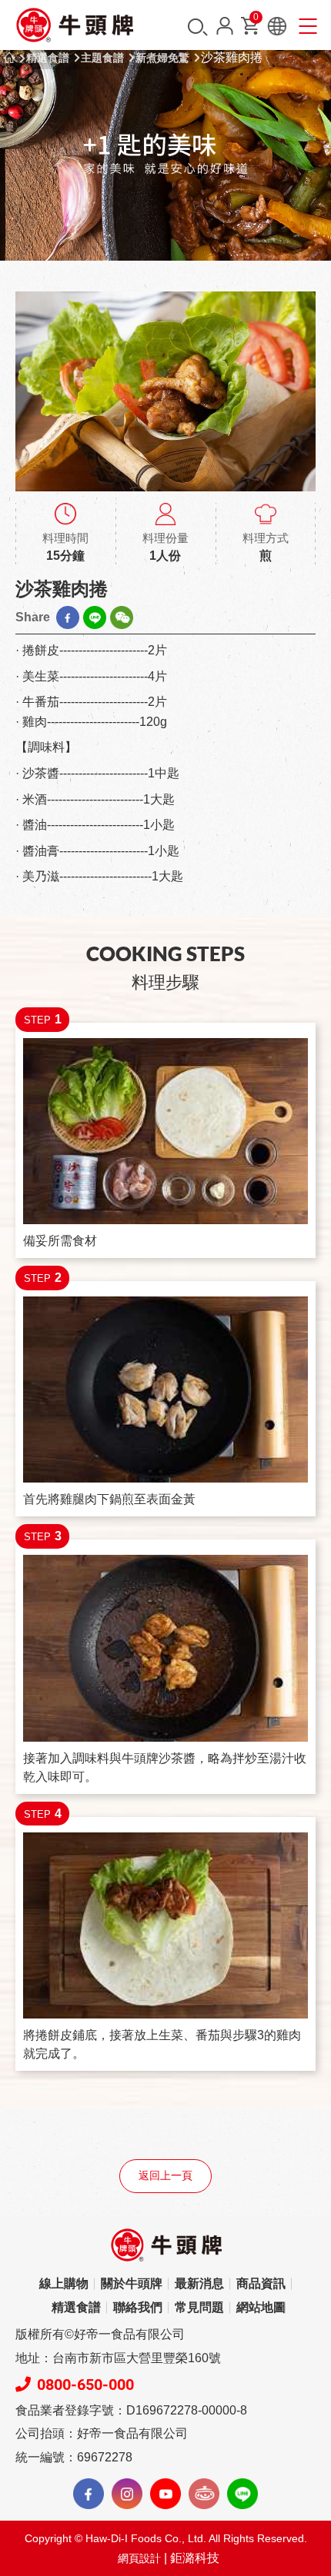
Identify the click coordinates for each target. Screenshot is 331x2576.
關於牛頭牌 (132, 2283)
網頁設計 (139, 2558)
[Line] (95, 617)
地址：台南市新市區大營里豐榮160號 (118, 2358)
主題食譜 (102, 58)
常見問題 (199, 2307)
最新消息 (199, 2283)
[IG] (127, 2494)
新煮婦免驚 (162, 58)
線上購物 (64, 2283)
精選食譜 (48, 58)
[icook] (204, 2494)
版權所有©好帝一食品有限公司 (100, 2334)
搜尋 (198, 27)
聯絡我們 (138, 2307)
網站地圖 (261, 2307)
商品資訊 (261, 2283)
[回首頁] (75, 25)
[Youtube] (165, 2494)
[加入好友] (242, 2494)
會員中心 (225, 26)
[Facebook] (68, 617)
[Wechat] (122, 617)
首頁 (9, 58)
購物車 (256, 20)
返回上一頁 (165, 2176)
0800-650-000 (85, 2385)
